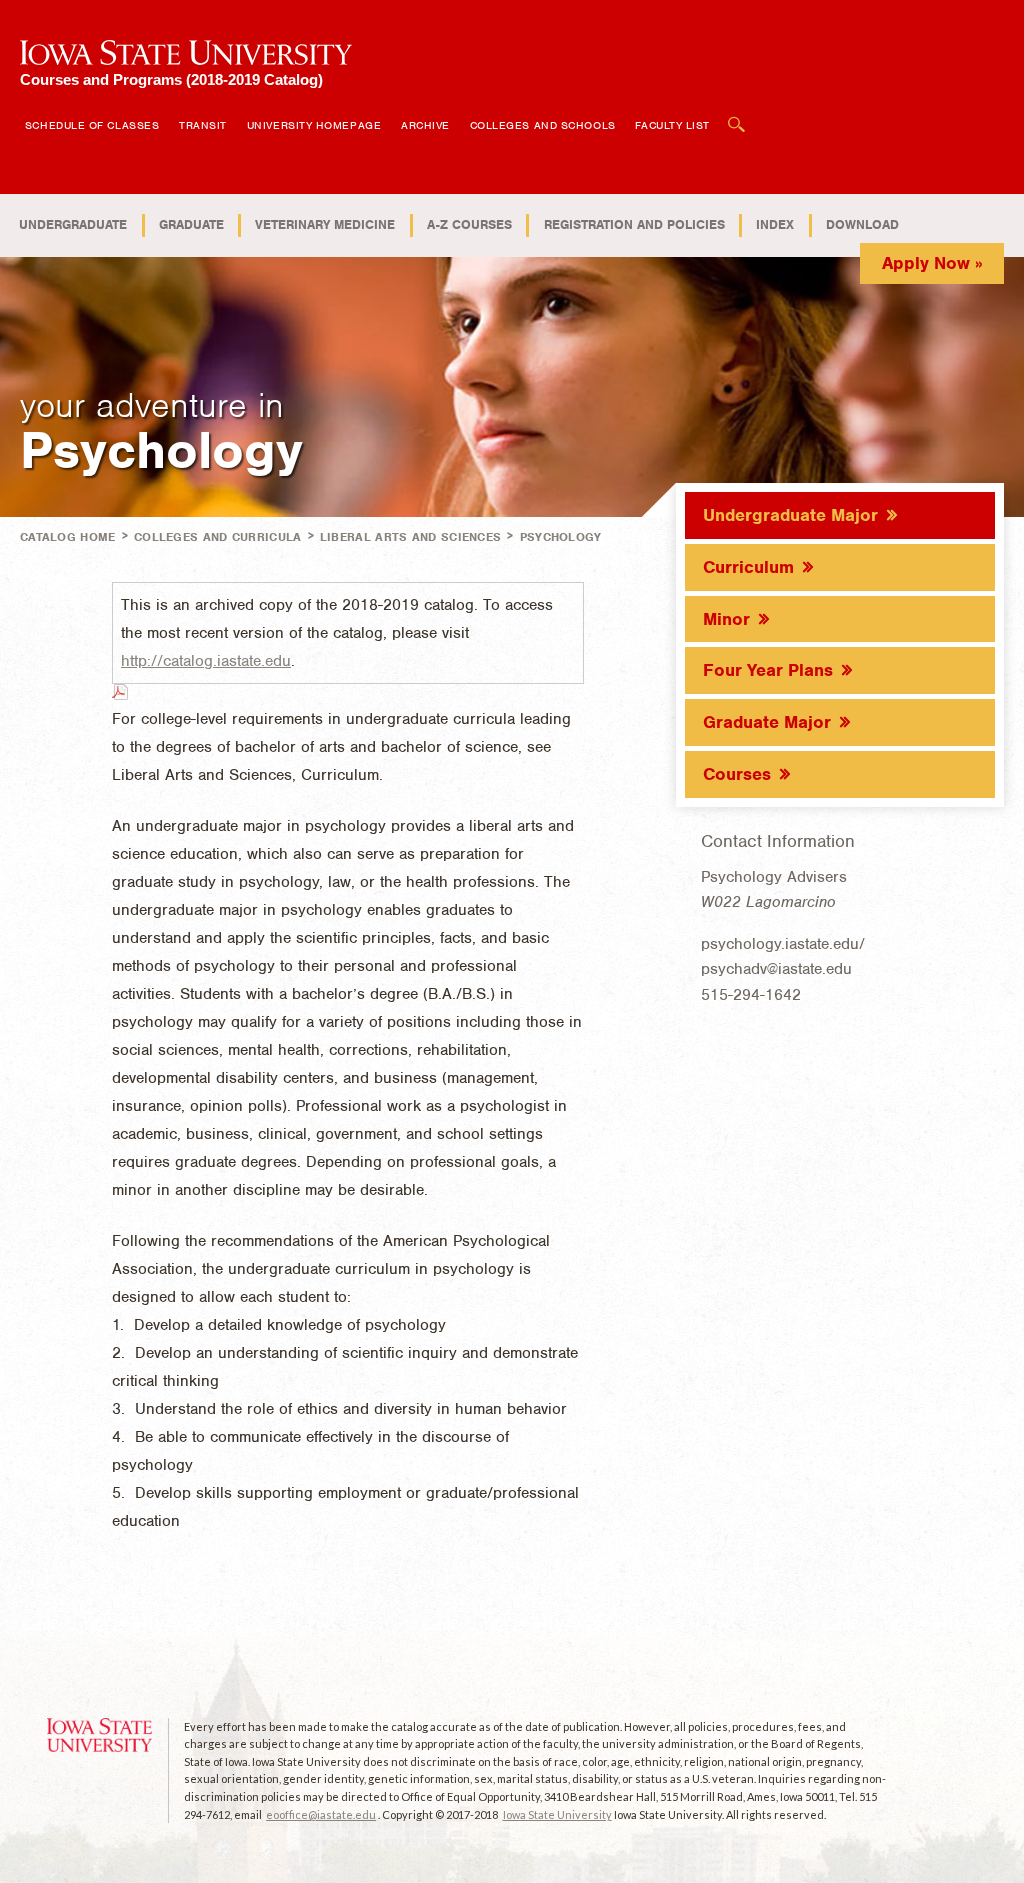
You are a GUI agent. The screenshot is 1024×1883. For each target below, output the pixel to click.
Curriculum (748, 567)
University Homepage (314, 125)
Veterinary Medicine (325, 224)
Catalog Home (68, 537)
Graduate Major (767, 722)
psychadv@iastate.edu (776, 969)
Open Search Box (737, 114)
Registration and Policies (634, 224)
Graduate (191, 224)
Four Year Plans (768, 670)
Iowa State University (557, 1814)
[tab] (840, 513)
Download (862, 224)
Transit (203, 125)
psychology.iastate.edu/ (783, 944)
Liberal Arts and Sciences (411, 537)
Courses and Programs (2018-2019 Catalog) (171, 79)
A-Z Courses (469, 224)
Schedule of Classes (92, 125)
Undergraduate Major (790, 515)
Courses (737, 774)
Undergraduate (73, 224)
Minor (726, 619)
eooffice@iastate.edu (321, 1814)
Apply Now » (932, 263)
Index (775, 224)
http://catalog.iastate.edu (206, 661)
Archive (425, 125)
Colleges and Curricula (218, 537)
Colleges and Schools (543, 125)
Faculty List (672, 125)
